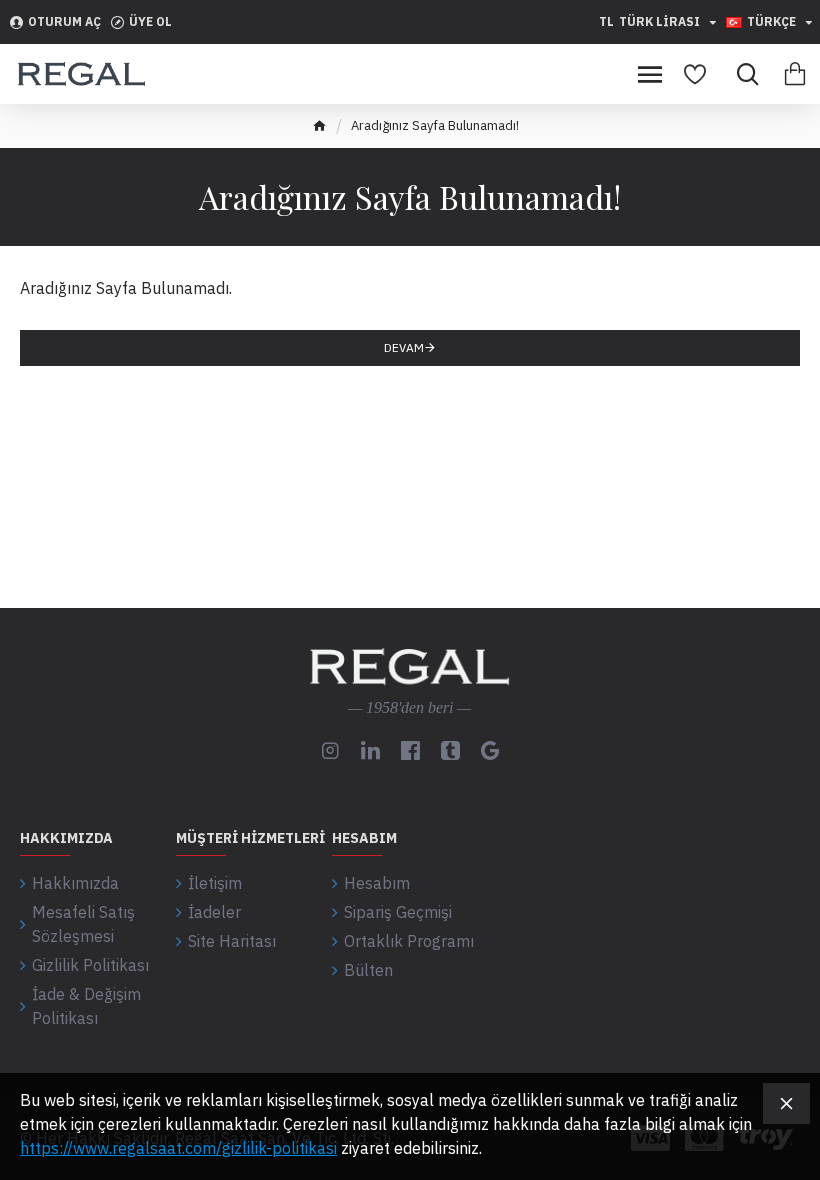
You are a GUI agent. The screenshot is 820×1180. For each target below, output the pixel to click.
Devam (404, 347)
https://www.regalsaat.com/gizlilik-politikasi (178, 1148)
